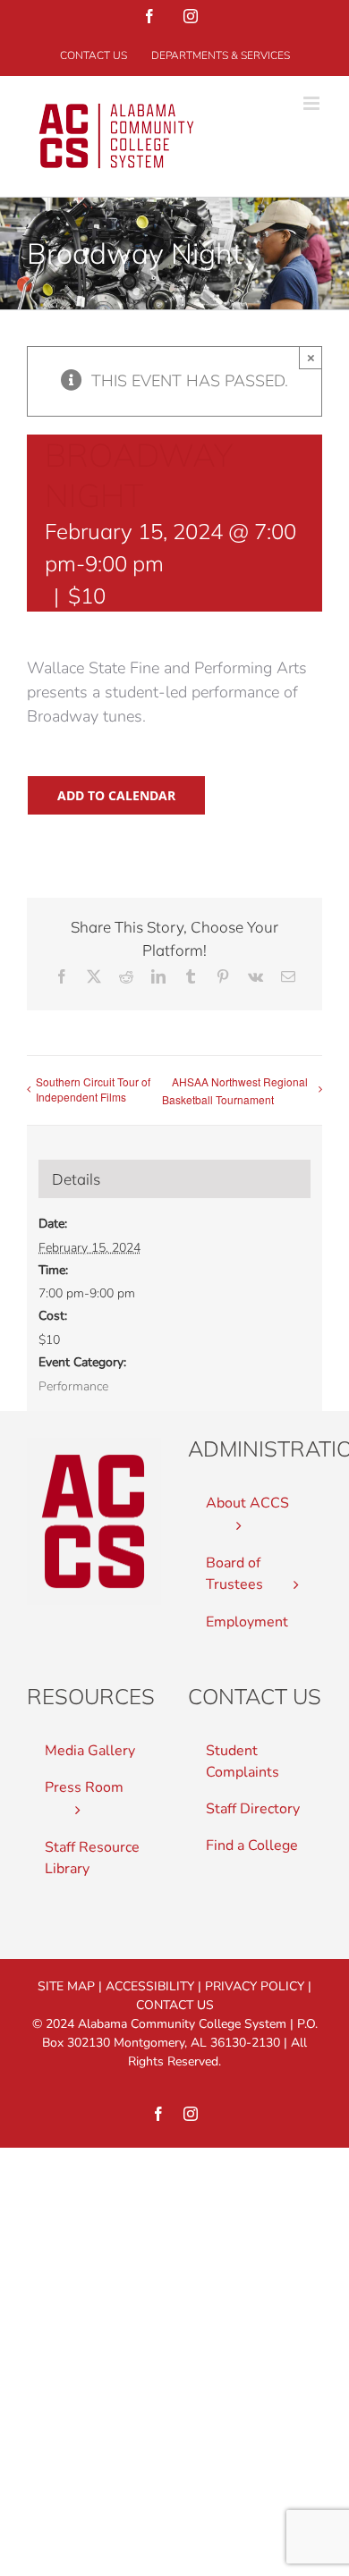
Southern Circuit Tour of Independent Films (93, 1089)
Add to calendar (116, 795)
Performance (73, 1386)
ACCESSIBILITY (150, 1986)
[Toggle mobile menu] (313, 103)
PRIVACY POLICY (255, 1986)
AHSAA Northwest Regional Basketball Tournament (235, 1091)
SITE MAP (66, 1986)
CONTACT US (175, 2005)
